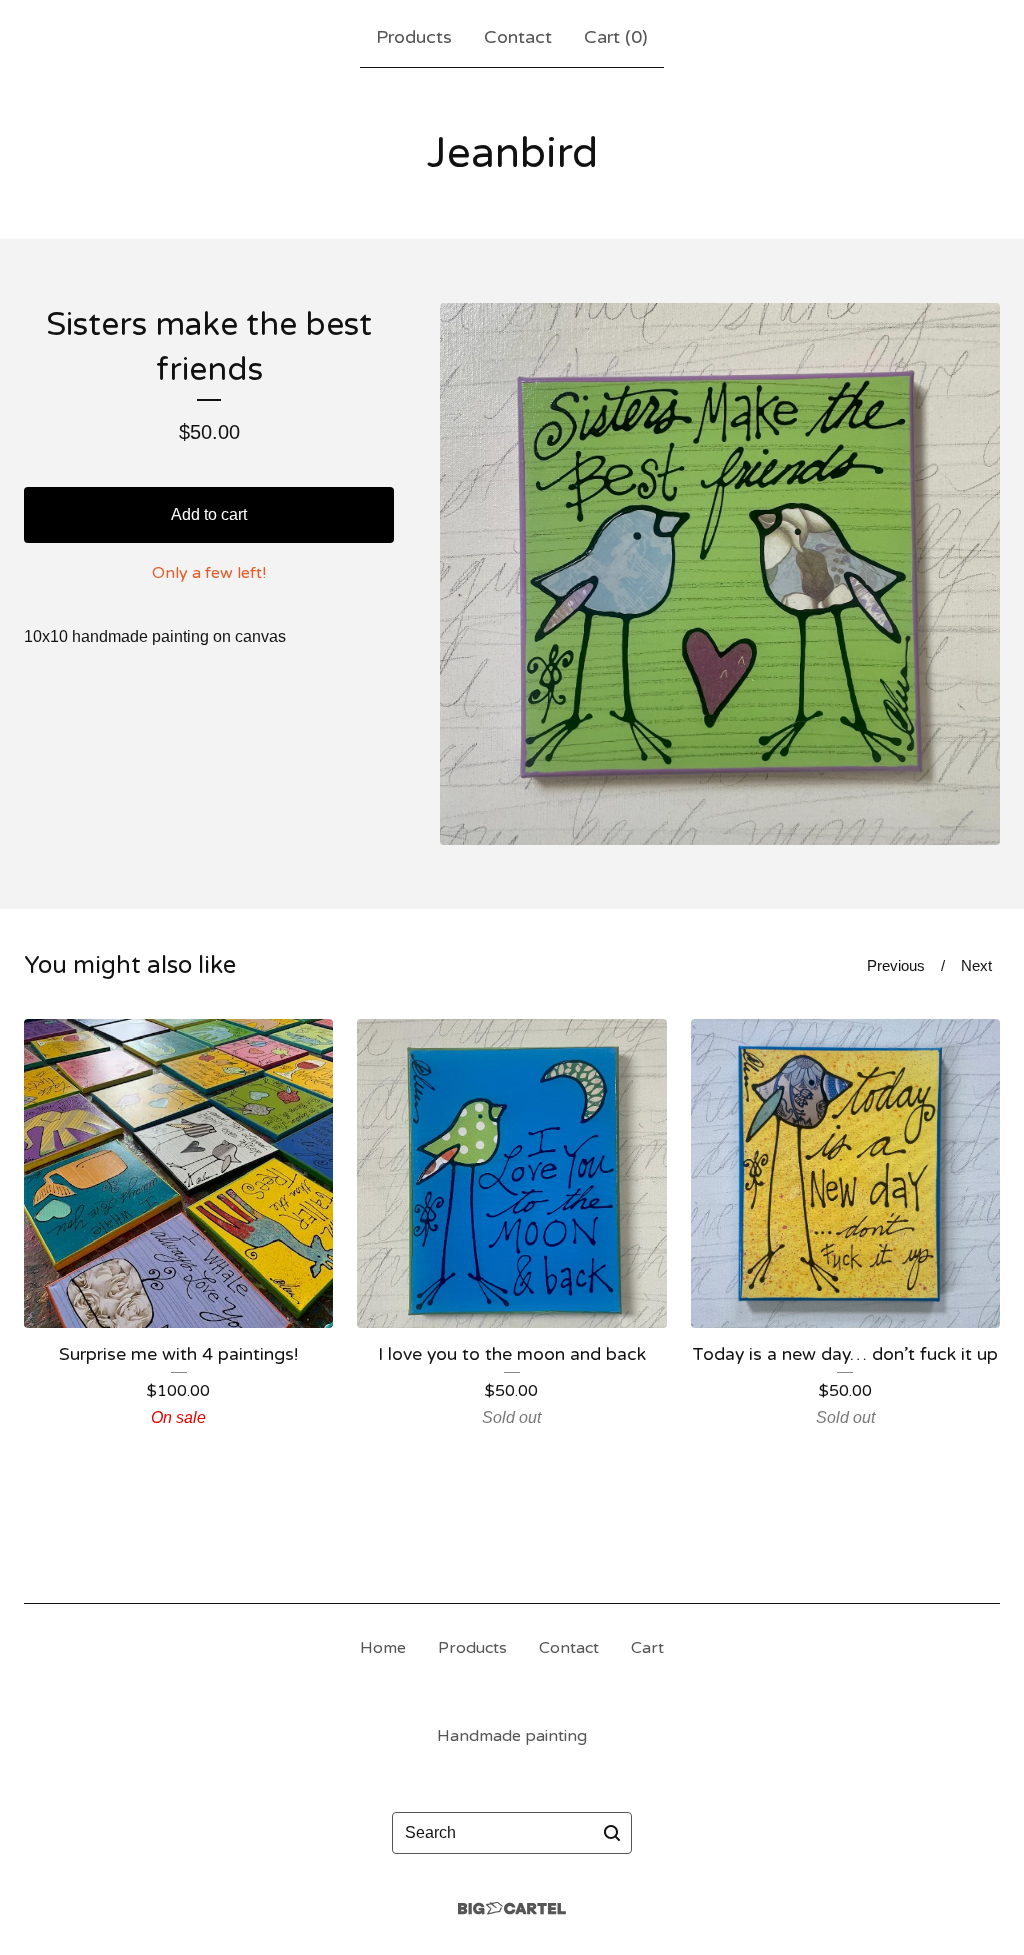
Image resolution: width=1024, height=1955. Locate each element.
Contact (518, 37)
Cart (647, 1648)
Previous (896, 965)
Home (383, 1648)
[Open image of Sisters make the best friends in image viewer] (720, 574)
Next (976, 965)
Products (414, 37)
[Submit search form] (612, 1833)
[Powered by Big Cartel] (512, 1908)
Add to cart (209, 514)
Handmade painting (512, 1736)
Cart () (616, 37)
